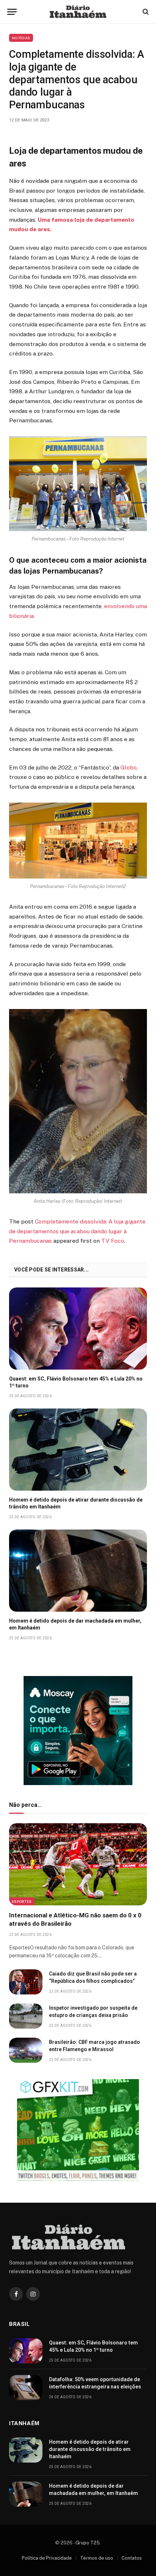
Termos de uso (97, 2558)
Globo (129, 767)
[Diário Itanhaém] (78, 12)
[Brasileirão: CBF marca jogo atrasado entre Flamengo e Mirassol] (26, 2050)
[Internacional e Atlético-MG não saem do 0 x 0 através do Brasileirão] (78, 1864)
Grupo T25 (88, 2543)
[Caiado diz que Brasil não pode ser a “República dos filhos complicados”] (26, 1982)
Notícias (21, 38)
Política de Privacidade (47, 2558)
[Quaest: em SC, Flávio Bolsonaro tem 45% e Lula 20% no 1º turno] (78, 1329)
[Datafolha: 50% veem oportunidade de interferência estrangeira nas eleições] (26, 2388)
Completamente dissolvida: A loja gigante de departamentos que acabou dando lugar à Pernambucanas (77, 1231)
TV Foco (113, 1241)
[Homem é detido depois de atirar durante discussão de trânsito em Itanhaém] (78, 1450)
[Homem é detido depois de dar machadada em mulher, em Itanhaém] (78, 1571)
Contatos (132, 2558)
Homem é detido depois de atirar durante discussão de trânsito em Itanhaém (90, 2449)
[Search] (145, 12)
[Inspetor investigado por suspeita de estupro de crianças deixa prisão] (26, 2016)
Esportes (22, 1901)
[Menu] (12, 12)
